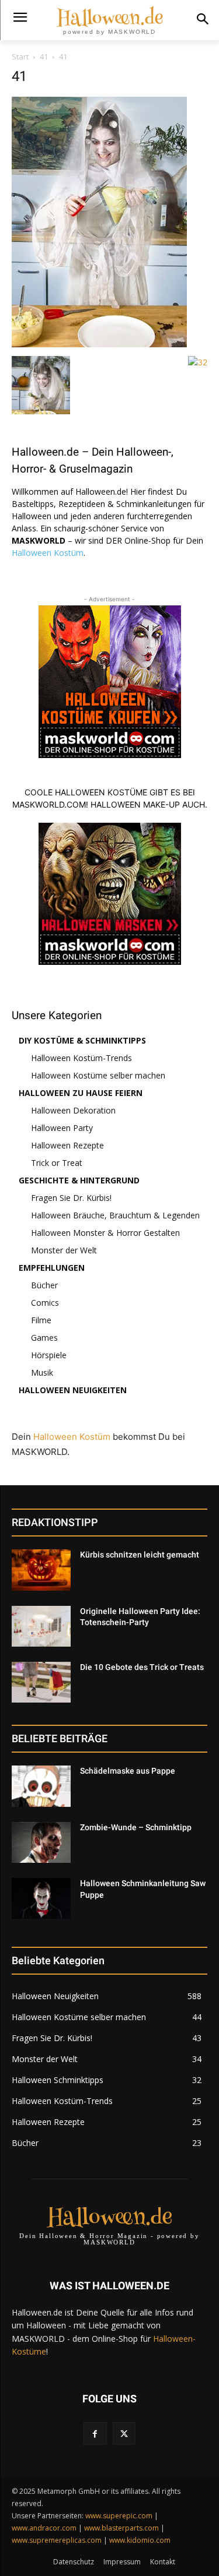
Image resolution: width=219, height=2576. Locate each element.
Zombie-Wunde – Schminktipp (136, 1827)
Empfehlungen (52, 1268)
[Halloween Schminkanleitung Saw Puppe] (41, 1898)
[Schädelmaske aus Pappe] (41, 1786)
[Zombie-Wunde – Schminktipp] (41, 1842)
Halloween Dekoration (73, 1110)
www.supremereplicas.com (57, 2540)
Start (20, 57)
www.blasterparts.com (121, 2528)
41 (44, 57)
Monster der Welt (64, 1250)
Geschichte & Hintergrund (79, 1180)
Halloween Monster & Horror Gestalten (105, 1233)
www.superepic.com (119, 2516)
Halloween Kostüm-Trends (81, 1058)
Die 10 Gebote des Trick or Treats (142, 1667)
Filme (41, 1320)
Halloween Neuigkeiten (73, 1390)
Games (44, 1338)
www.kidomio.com (140, 2540)
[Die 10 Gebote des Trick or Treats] (41, 1682)
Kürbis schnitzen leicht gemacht (140, 1555)
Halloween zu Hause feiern (81, 1093)
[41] (99, 344)
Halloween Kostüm (48, 553)
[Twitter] (124, 2434)
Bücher (44, 1285)
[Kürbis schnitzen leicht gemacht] (41, 1570)
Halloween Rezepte (67, 1145)
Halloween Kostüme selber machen (98, 1075)
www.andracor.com (44, 2528)
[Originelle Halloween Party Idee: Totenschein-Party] (41, 1626)
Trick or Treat (57, 1163)
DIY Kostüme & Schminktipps (82, 1040)
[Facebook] (95, 2434)
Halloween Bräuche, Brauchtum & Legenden (115, 1215)
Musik (42, 1372)
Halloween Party (62, 1128)
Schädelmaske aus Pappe (128, 1771)
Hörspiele (49, 1355)
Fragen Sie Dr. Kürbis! (71, 1198)
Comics (45, 1303)
